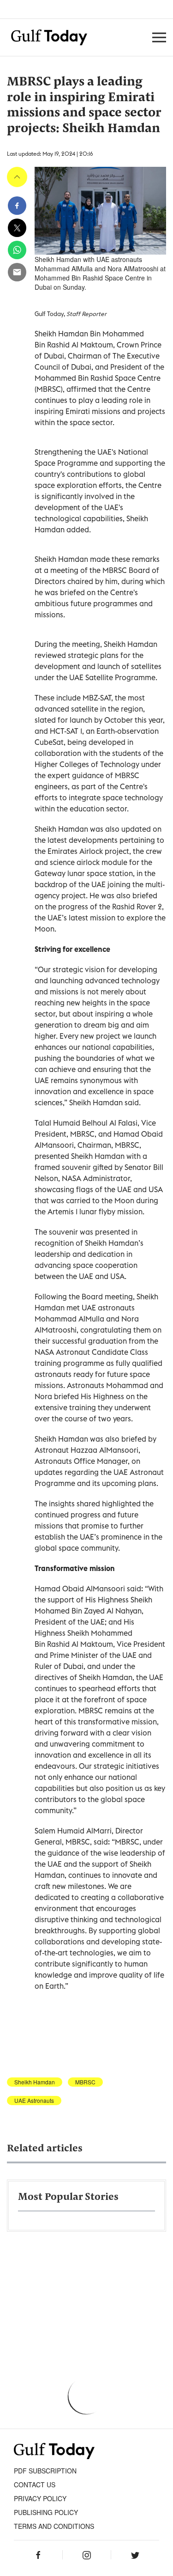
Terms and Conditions (54, 2526)
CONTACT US (35, 2485)
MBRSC (85, 2082)
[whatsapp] (17, 250)
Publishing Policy (46, 2512)
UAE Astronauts (34, 2101)
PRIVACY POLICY (40, 2498)
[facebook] (17, 206)
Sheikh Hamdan (35, 2082)
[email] (17, 272)
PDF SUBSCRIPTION (45, 2471)
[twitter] (17, 228)
